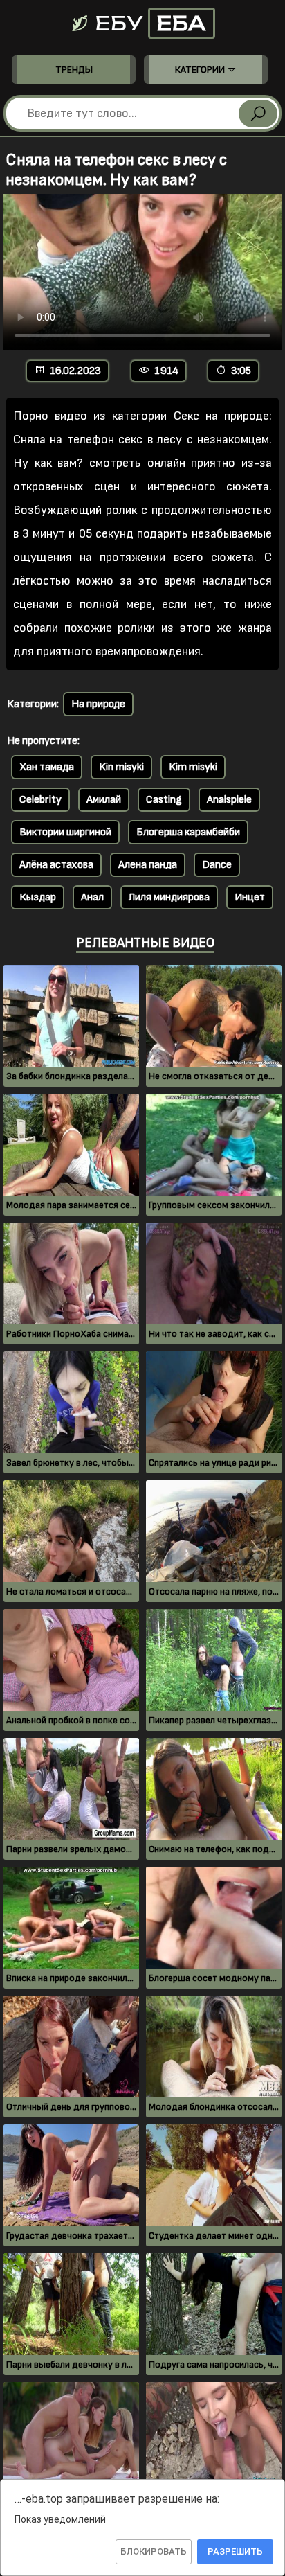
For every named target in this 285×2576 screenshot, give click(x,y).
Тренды (74, 70)
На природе (98, 704)
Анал (92, 897)
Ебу (148, 23)
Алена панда (148, 865)
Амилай (104, 800)
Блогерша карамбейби (188, 832)
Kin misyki (121, 767)
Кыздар (38, 897)
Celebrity (40, 800)
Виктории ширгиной (65, 832)
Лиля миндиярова (169, 897)
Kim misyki (193, 767)
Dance (217, 865)
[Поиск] (258, 114)
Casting (164, 800)
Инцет (250, 897)
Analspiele (229, 800)
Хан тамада (47, 767)
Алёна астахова (56, 865)
